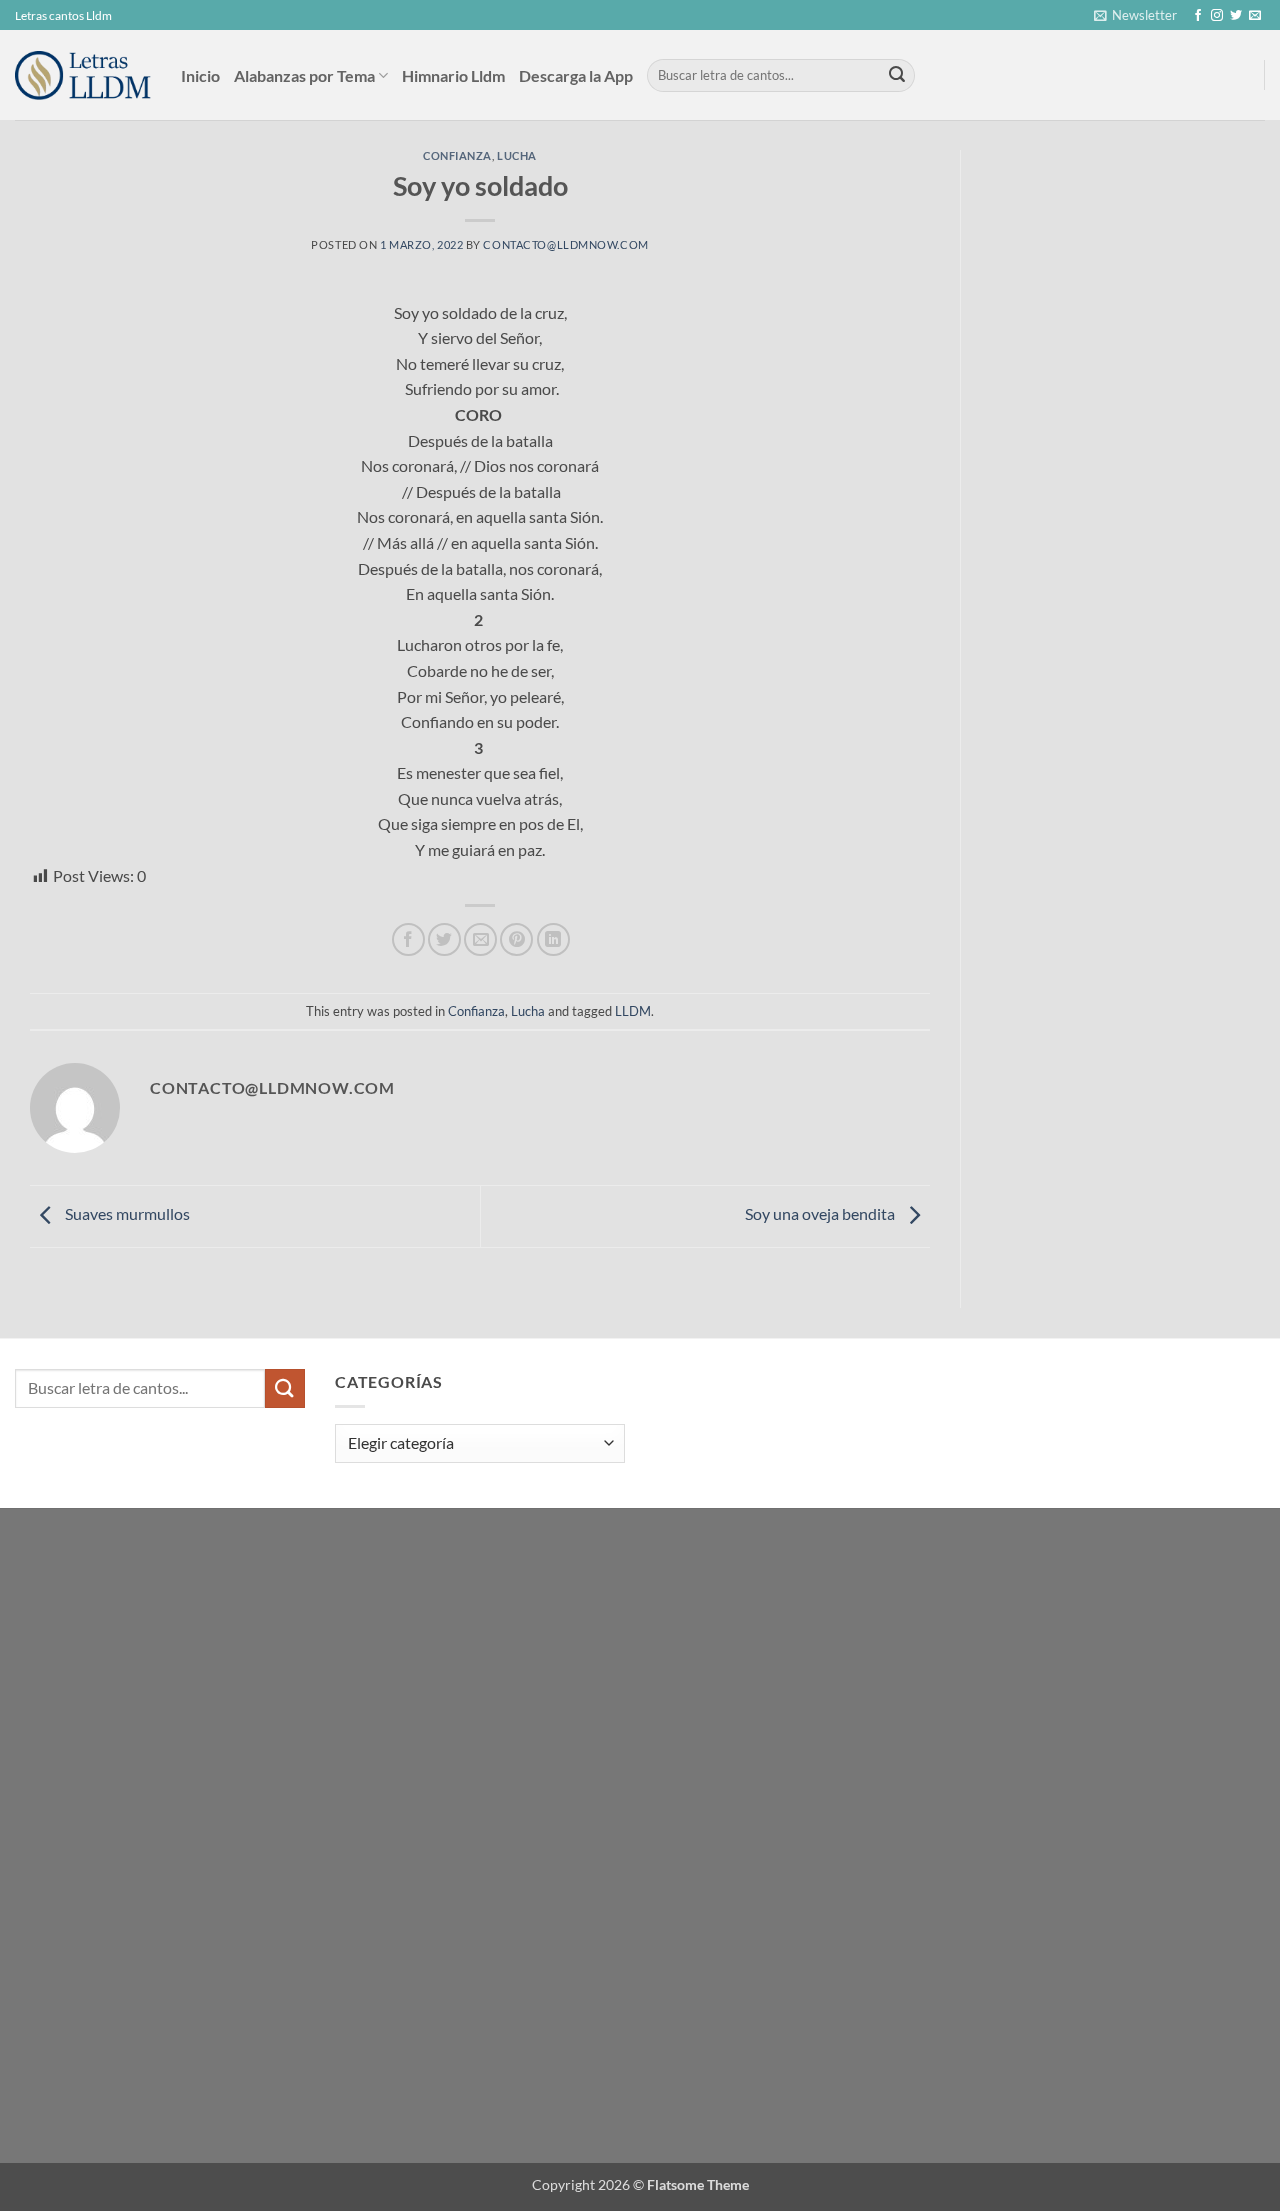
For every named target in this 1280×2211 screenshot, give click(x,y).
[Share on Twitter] (444, 939)
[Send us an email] (1255, 16)
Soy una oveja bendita (821, 1213)
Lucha (517, 155)
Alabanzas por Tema (304, 75)
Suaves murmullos (126, 1213)
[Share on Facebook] (408, 939)
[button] (1135, 15)
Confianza (457, 155)
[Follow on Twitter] (1236, 16)
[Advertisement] (1131, 300)
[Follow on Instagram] (1217, 16)
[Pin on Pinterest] (516, 939)
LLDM (633, 1011)
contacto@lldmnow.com (565, 244)
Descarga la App (576, 75)
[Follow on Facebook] (1198, 16)
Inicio (200, 75)
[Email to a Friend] (480, 939)
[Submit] (897, 76)
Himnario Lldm (453, 75)
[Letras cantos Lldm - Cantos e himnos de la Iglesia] (83, 75)
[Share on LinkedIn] (553, 939)
